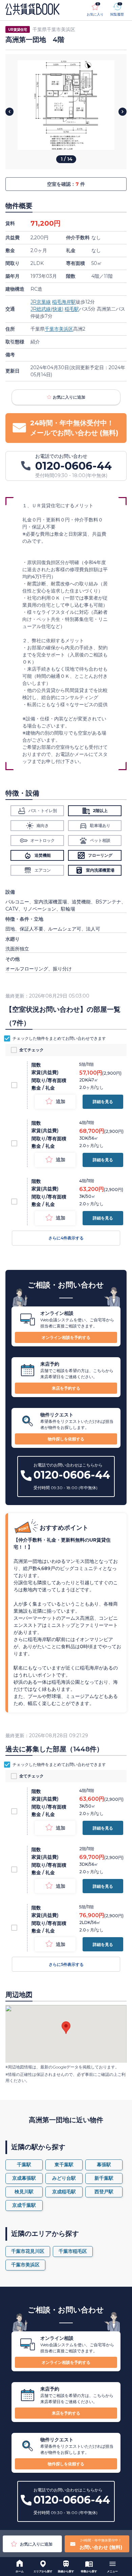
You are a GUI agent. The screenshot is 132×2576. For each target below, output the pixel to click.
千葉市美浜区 (59, 329)
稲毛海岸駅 (64, 302)
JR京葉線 (41, 302)
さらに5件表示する (66, 1964)
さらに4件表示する (66, 1238)
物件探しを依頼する (66, 1439)
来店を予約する (66, 1388)
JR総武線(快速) (47, 309)
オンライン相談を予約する (66, 1337)
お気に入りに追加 (69, 397)
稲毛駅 (72, 309)
